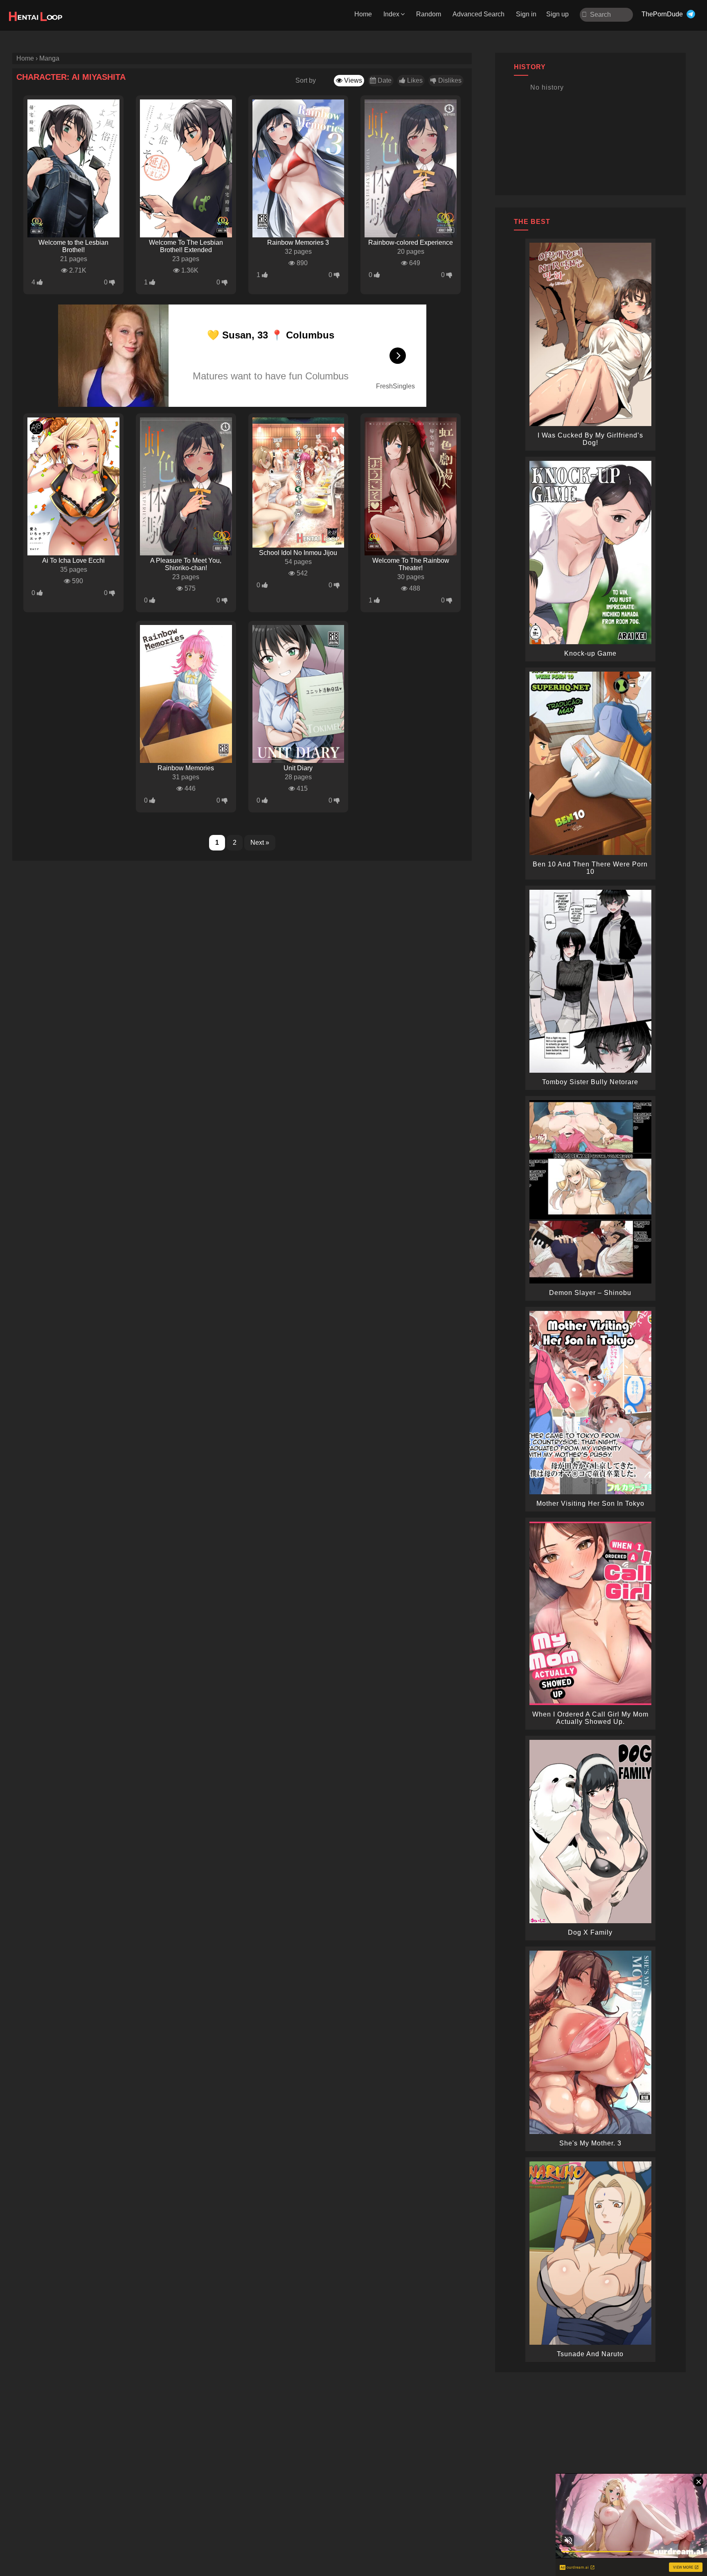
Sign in (526, 14)
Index (391, 14)
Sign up (557, 14)
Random (429, 14)
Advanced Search (478, 14)
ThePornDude (662, 14)
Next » (260, 843)
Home (363, 14)
